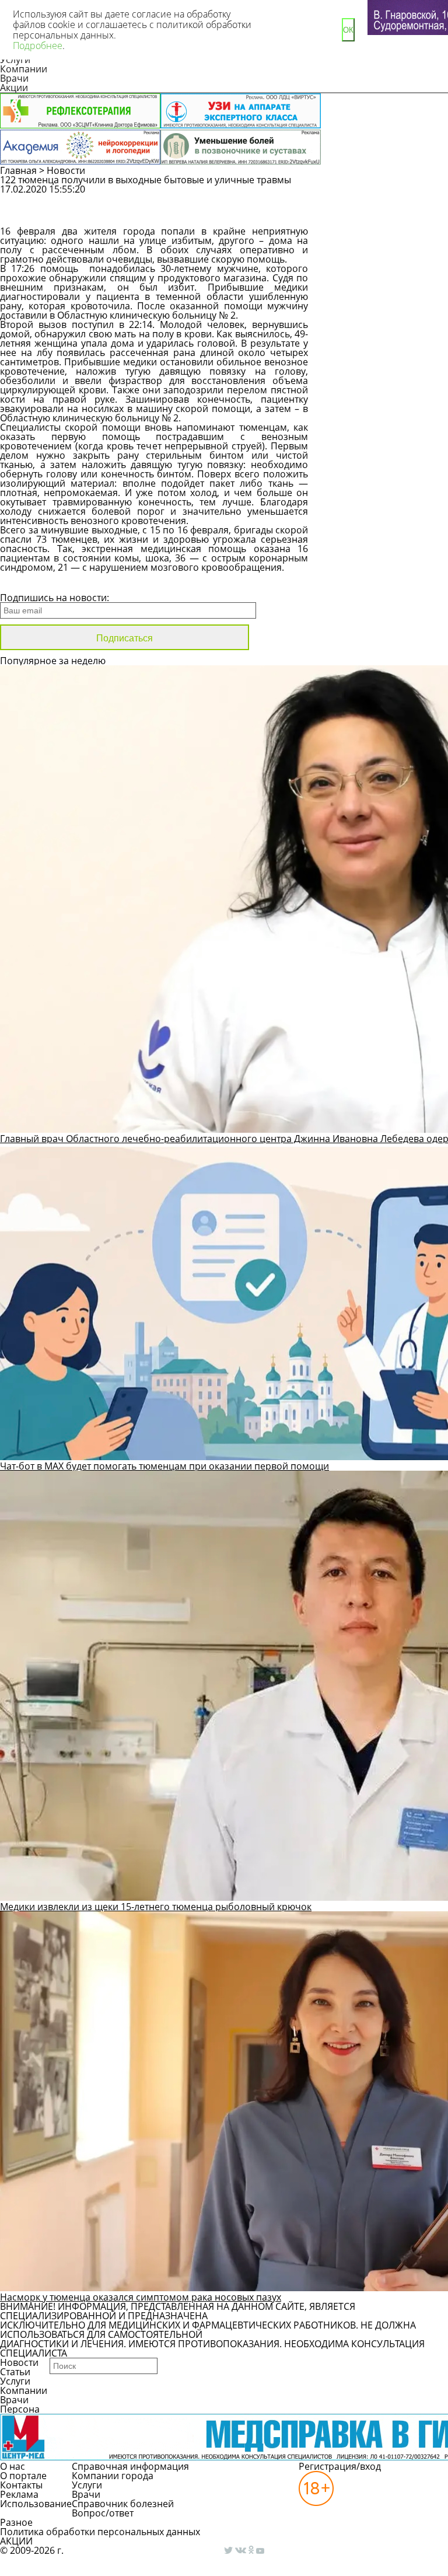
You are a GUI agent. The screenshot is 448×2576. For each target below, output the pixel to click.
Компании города (113, 2476)
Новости (66, 170)
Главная (18, 170)
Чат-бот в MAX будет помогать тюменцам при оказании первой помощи (164, 1466)
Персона (20, 2409)
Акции (14, 88)
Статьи (15, 2372)
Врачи (14, 78)
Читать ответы (380, 216)
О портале (23, 2476)
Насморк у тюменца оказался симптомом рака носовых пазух (141, 2297)
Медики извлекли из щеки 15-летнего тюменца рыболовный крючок (156, 1907)
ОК (348, 30)
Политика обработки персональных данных (100, 2532)
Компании (24, 69)
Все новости (39, 582)
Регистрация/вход (340, 2466)
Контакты (21, 2485)
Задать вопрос (381, 195)
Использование (36, 2504)
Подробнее (38, 46)
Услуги (15, 2381)
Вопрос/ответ (103, 2513)
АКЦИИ (16, 2541)
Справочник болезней (123, 2504)
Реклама (19, 2494)
